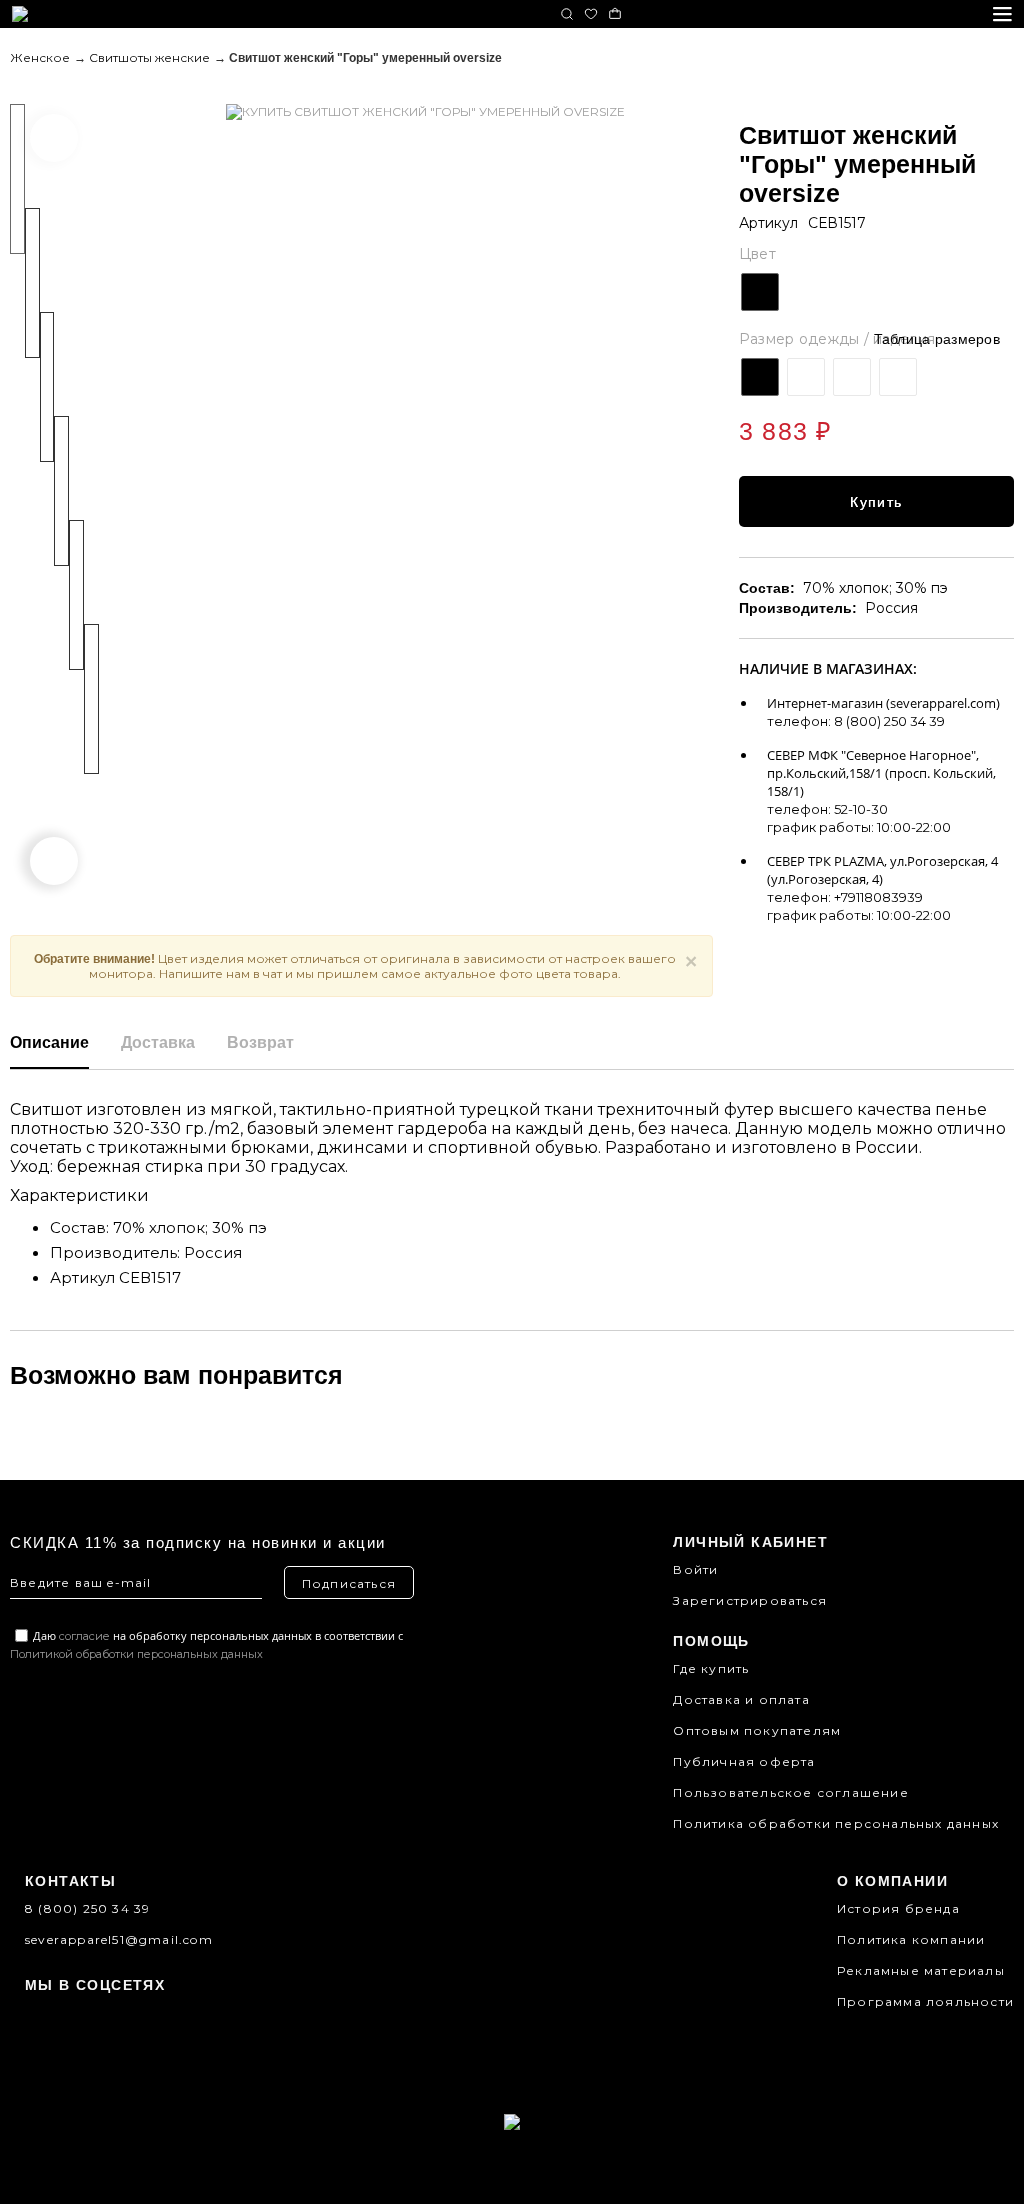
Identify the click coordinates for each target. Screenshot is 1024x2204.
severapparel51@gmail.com (119, 1939)
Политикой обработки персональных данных (136, 1654)
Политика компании (911, 1939)
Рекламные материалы (921, 1970)
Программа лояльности (925, 2001)
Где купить (711, 1668)
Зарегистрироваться (750, 1600)
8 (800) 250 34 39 (87, 1908)
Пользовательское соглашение (790, 1792)
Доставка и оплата (741, 1699)
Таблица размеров (937, 339)
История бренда (898, 1908)
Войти (695, 1569)
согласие (84, 1636)
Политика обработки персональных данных (836, 1823)
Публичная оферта (744, 1761)
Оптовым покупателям (757, 1730)
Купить (876, 502)
